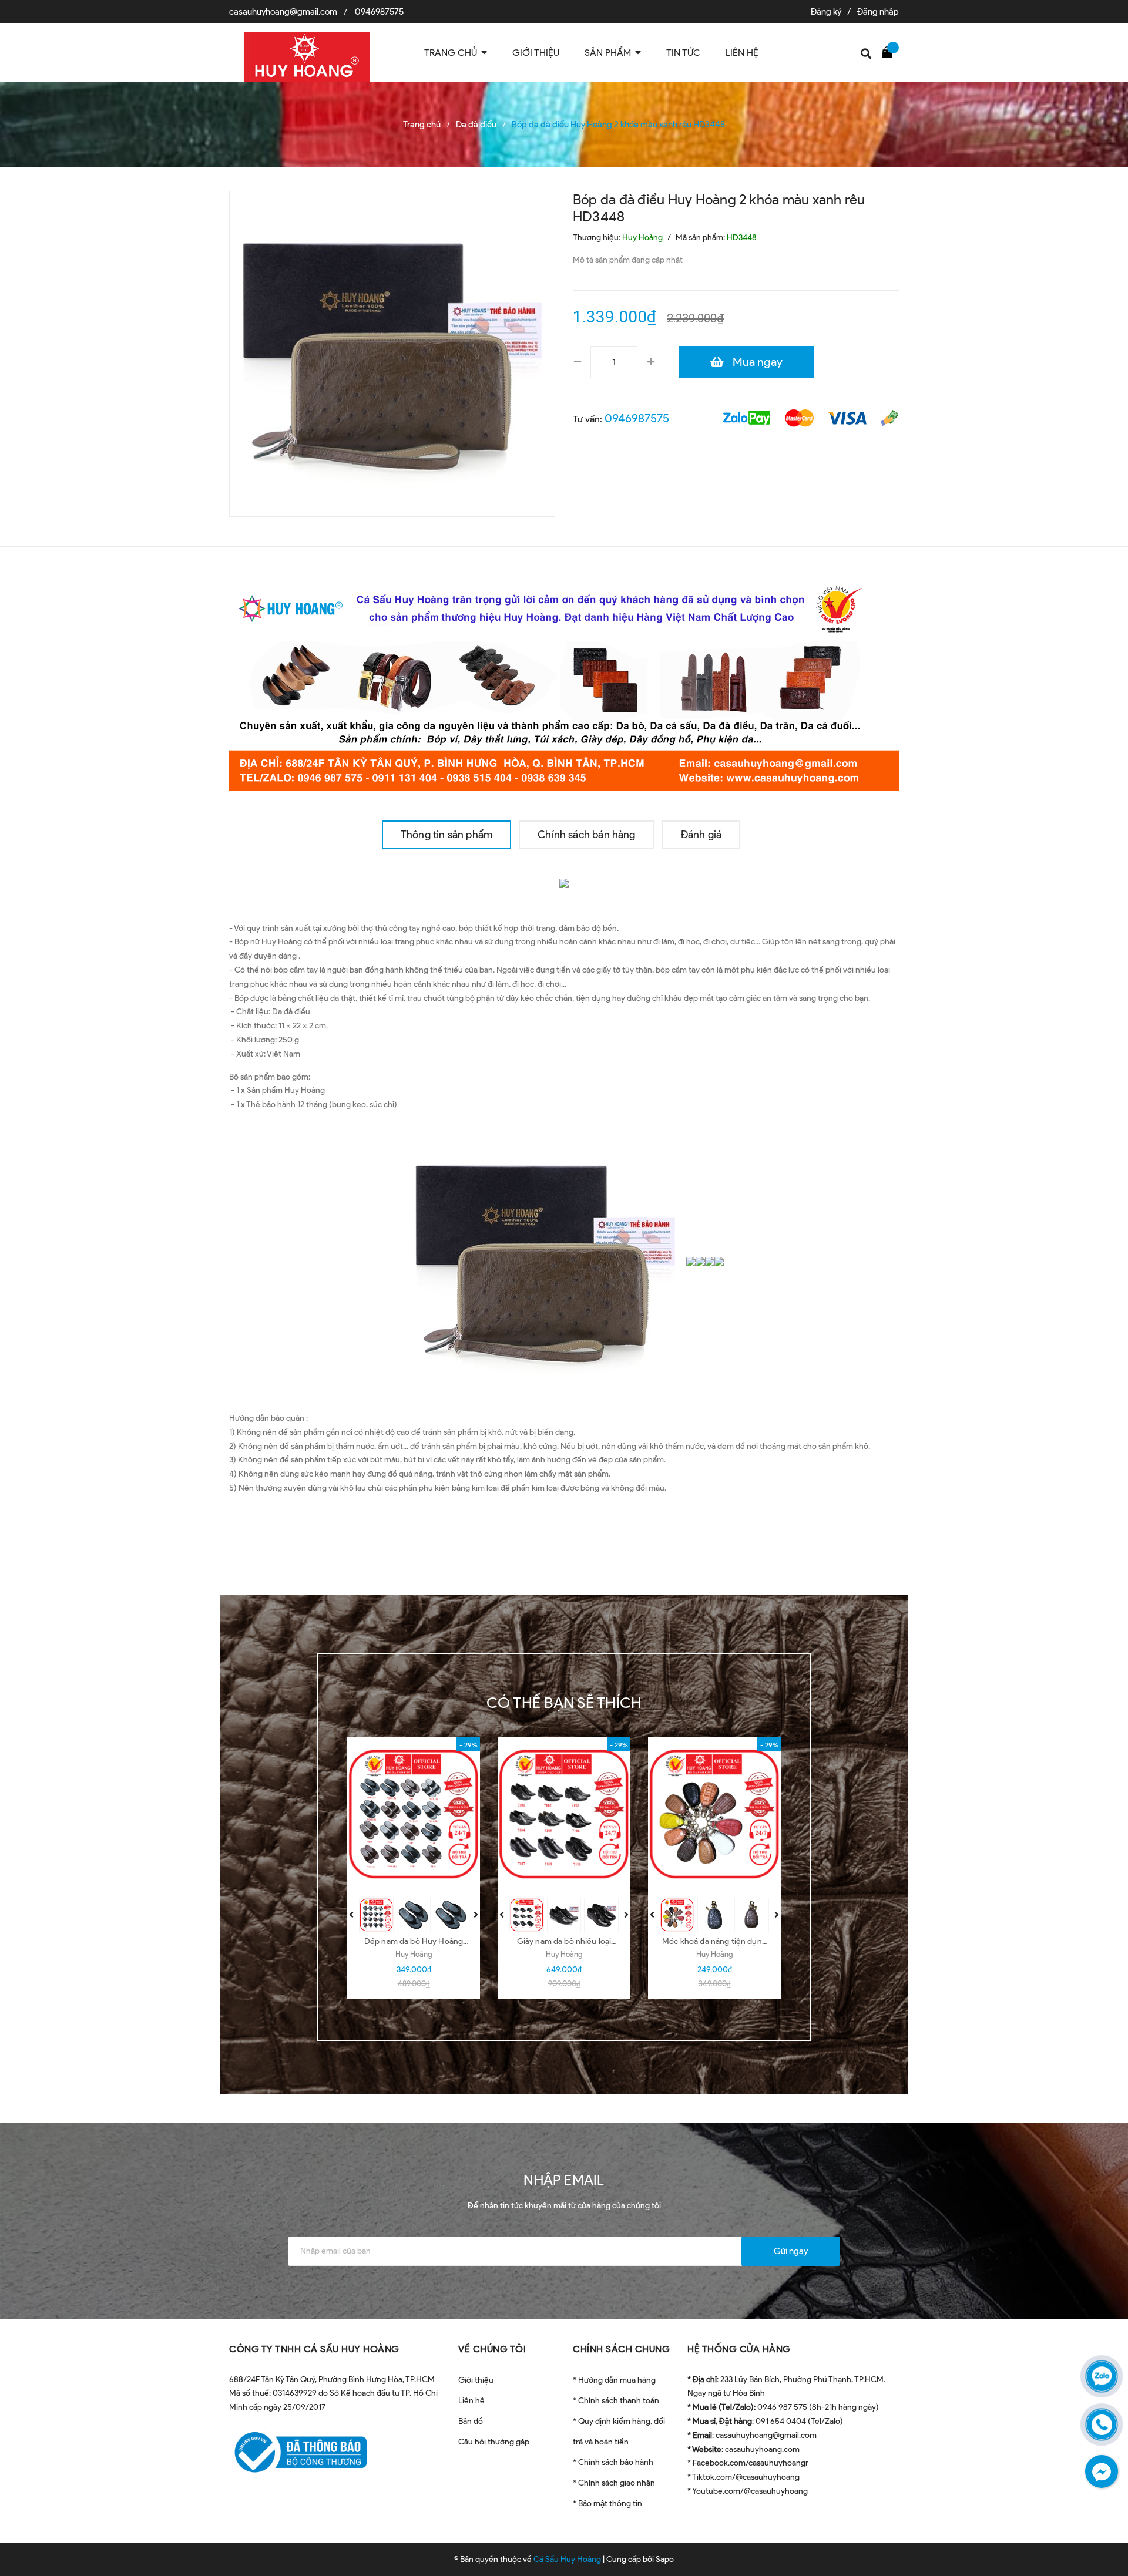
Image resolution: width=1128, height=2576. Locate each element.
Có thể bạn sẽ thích (564, 1703)
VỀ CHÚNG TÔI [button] (492, 2349)
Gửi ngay (791, 2251)
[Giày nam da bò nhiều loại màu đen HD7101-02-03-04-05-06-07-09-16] (564, 1814)
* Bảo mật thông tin (607, 2503)
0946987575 (379, 12)
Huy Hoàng (414, 1954)
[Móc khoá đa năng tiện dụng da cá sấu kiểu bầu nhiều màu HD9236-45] (714, 1814)
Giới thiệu (476, 2380)
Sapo (665, 2559)
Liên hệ (471, 2401)
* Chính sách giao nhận (614, 2483)
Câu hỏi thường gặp (494, 2442)
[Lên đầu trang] (1104, 2514)
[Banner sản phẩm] (564, 683)
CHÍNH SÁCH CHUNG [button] (621, 2349)
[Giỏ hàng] (890, 52)
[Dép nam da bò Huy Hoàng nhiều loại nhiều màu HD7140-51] (414, 1814)
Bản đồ (471, 2421)
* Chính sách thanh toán (616, 2401)
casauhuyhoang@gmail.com (283, 12)
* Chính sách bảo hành (613, 2462)
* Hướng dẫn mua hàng (614, 2380)
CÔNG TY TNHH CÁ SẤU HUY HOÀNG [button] (314, 2349)
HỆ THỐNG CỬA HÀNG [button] (739, 2349)
